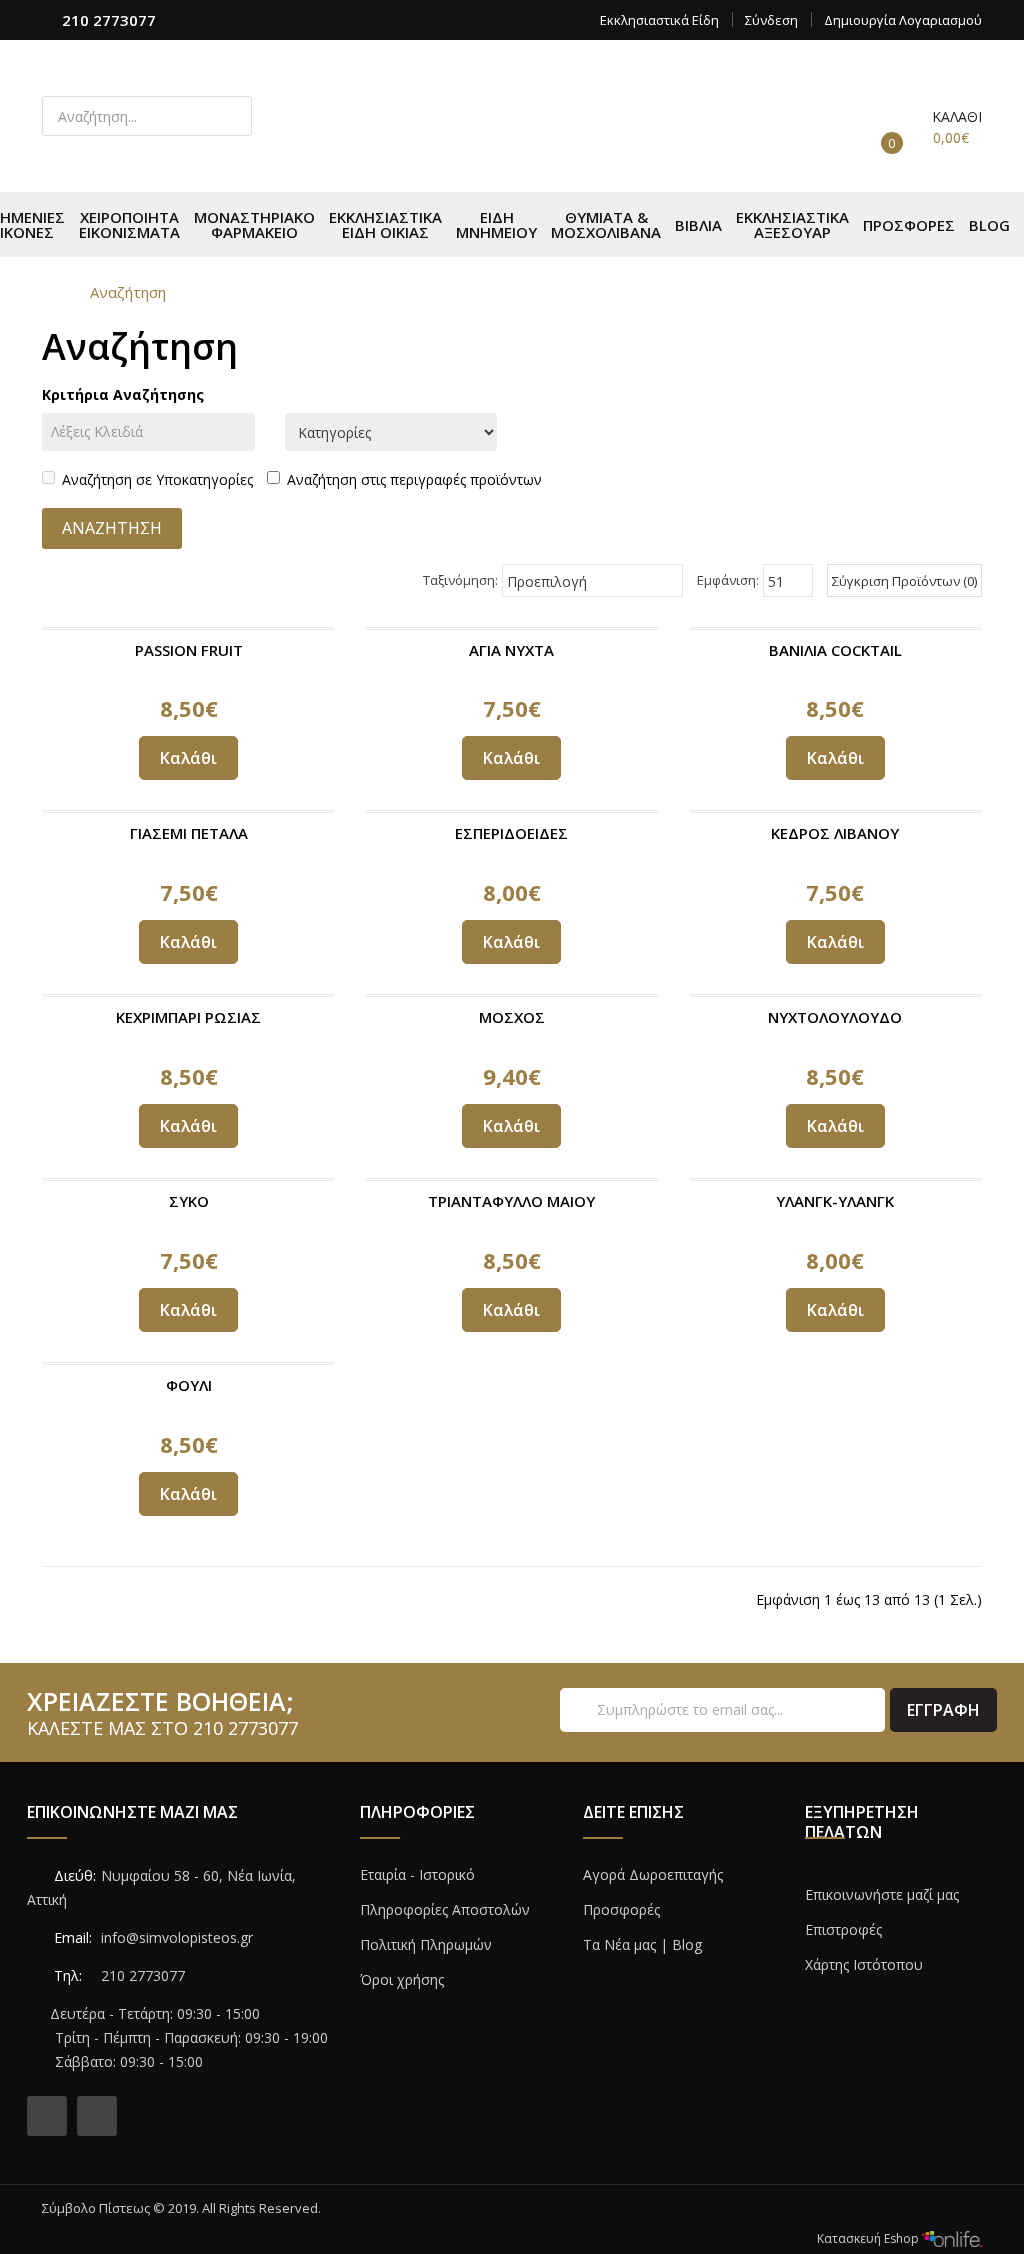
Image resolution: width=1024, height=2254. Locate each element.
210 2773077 (109, 20)
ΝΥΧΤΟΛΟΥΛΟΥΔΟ (835, 1017)
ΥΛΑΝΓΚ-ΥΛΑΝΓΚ (835, 1201)
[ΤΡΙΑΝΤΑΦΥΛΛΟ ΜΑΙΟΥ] (511, 1179)
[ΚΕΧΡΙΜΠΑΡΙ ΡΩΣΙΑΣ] (188, 995)
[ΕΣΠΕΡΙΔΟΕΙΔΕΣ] (511, 811)
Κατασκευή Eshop (869, 2238)
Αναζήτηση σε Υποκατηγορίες (157, 479)
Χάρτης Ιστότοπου (864, 1964)
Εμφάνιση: (728, 580)
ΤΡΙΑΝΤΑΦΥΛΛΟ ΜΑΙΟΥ (511, 1201)
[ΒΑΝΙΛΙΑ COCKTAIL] (835, 628)
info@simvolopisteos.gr (177, 1937)
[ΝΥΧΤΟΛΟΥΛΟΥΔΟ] (835, 995)
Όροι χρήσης (402, 1979)
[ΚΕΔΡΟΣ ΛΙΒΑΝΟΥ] (835, 811)
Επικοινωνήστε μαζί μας (882, 1894)
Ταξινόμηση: (460, 580)
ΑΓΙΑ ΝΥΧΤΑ (511, 650)
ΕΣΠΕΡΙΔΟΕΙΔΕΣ (511, 833)
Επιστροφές (843, 1929)
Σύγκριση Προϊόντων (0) (904, 581)
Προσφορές (621, 1909)
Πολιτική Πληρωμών (426, 1944)
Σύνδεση (771, 20)
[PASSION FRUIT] (188, 628)
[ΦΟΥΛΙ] (188, 1363)
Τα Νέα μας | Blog (642, 1944)
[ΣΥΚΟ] (188, 1179)
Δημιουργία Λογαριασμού (903, 20)
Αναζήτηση (128, 292)
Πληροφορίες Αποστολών (445, 1909)
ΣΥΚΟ (189, 1201)
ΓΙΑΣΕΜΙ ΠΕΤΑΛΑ (189, 833)
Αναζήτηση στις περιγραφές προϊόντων (414, 479)
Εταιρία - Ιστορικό (417, 1874)
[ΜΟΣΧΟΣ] (511, 995)
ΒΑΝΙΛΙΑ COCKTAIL (835, 650)
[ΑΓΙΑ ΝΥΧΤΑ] (511, 628)
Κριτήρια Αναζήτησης (123, 394)
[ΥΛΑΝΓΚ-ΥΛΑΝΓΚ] (835, 1179)
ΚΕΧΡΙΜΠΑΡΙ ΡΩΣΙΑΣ (188, 1017)
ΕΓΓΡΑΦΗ (943, 1710)
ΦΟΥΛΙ (189, 1385)
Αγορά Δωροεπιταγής (653, 1874)
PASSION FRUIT (189, 650)
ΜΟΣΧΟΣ (512, 1017)
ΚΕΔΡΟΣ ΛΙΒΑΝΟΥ (835, 833)
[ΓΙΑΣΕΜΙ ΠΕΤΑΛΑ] (188, 811)
